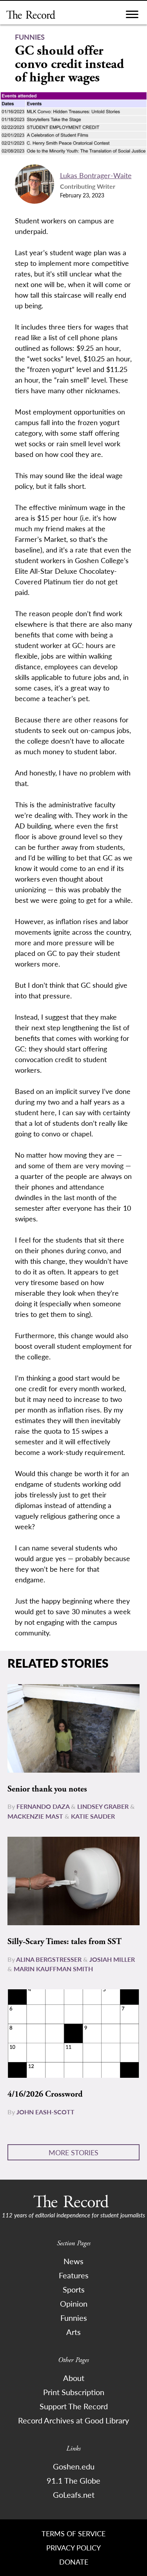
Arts (73, 2332)
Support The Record (74, 2406)
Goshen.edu (74, 2466)
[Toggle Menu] (132, 16)
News (73, 2261)
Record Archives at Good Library (73, 2420)
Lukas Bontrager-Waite (96, 175)
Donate (74, 2562)
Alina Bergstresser (49, 1959)
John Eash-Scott (45, 2112)
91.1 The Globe (73, 2480)
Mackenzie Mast (35, 1816)
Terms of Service (73, 2533)
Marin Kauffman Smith (53, 1969)
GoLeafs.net (74, 2495)
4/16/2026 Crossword (45, 2094)
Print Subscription (74, 2392)
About (74, 2378)
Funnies (74, 2318)
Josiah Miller (112, 1959)
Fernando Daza (43, 1806)
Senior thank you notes (47, 1789)
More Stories (73, 2152)
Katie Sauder (93, 1816)
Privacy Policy (73, 2547)
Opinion (74, 2303)
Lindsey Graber (103, 1806)
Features (74, 2275)
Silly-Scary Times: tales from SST (64, 1942)
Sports (74, 2289)
